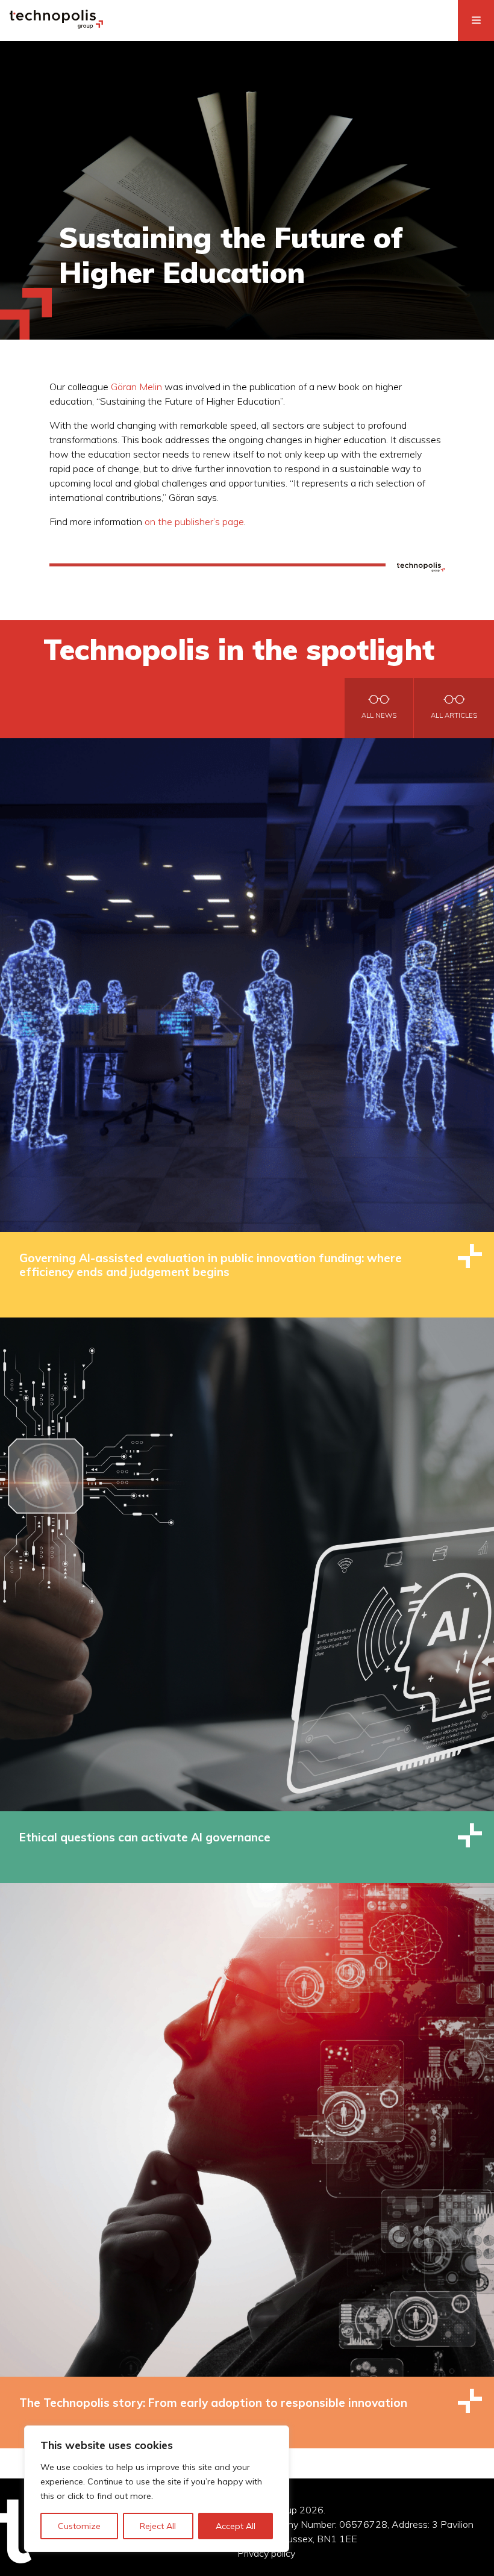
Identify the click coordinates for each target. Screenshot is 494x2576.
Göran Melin (136, 387)
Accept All (236, 2526)
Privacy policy (266, 2553)
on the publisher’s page (194, 521)
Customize (79, 2526)
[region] (157, 2489)
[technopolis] (56, 25)
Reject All (158, 2526)
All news (379, 715)
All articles (454, 715)
